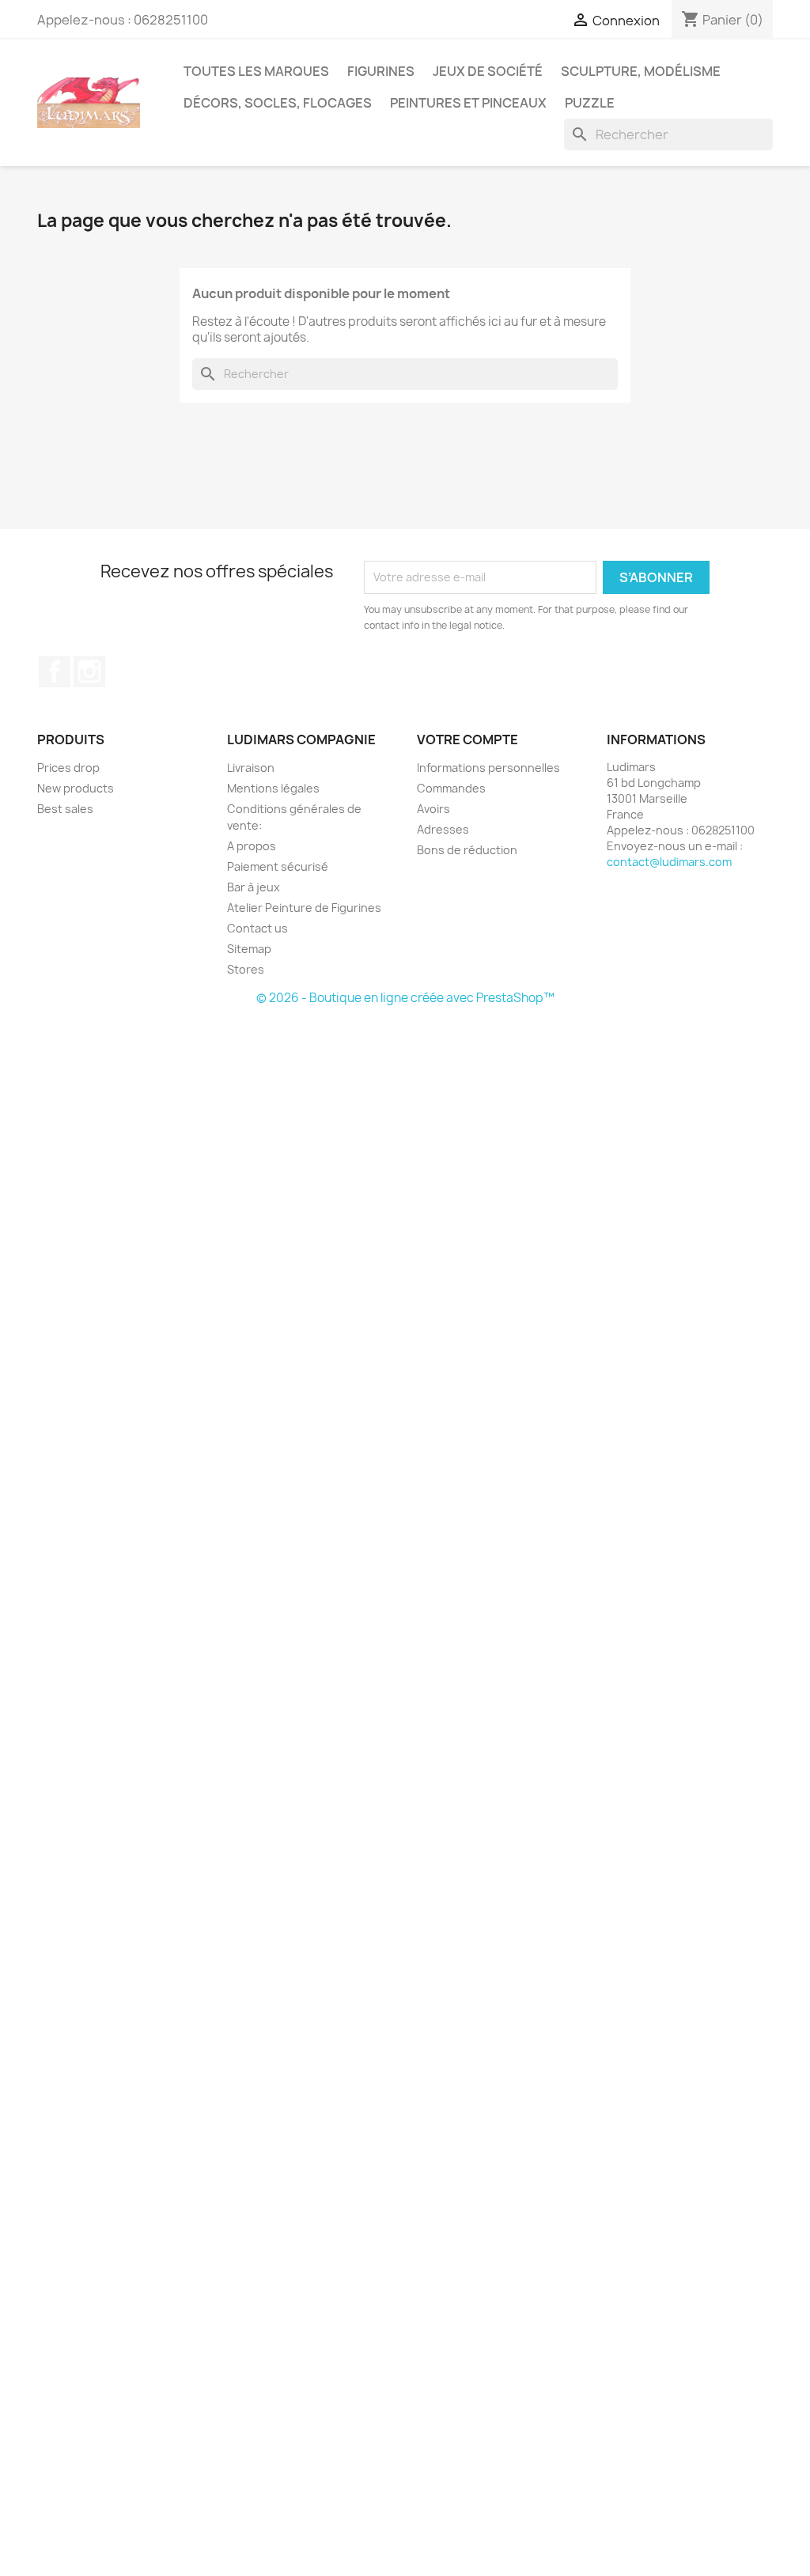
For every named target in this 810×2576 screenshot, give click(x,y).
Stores (246, 969)
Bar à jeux (254, 887)
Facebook (55, 671)
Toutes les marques (256, 71)
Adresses (443, 829)
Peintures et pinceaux (468, 103)
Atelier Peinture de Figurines (304, 908)
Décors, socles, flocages (278, 103)
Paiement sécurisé (278, 866)
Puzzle (590, 103)
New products (76, 788)
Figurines (381, 71)
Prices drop (68, 768)
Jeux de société (488, 71)
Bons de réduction (467, 850)
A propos (252, 846)
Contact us (257, 928)
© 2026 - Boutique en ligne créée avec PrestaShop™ (405, 998)
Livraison (251, 768)
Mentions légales (273, 788)
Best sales (65, 809)
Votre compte (467, 740)
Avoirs (433, 809)
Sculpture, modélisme (641, 71)
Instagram (89, 671)
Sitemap (249, 949)
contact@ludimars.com (669, 862)
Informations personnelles (488, 768)
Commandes (451, 788)
